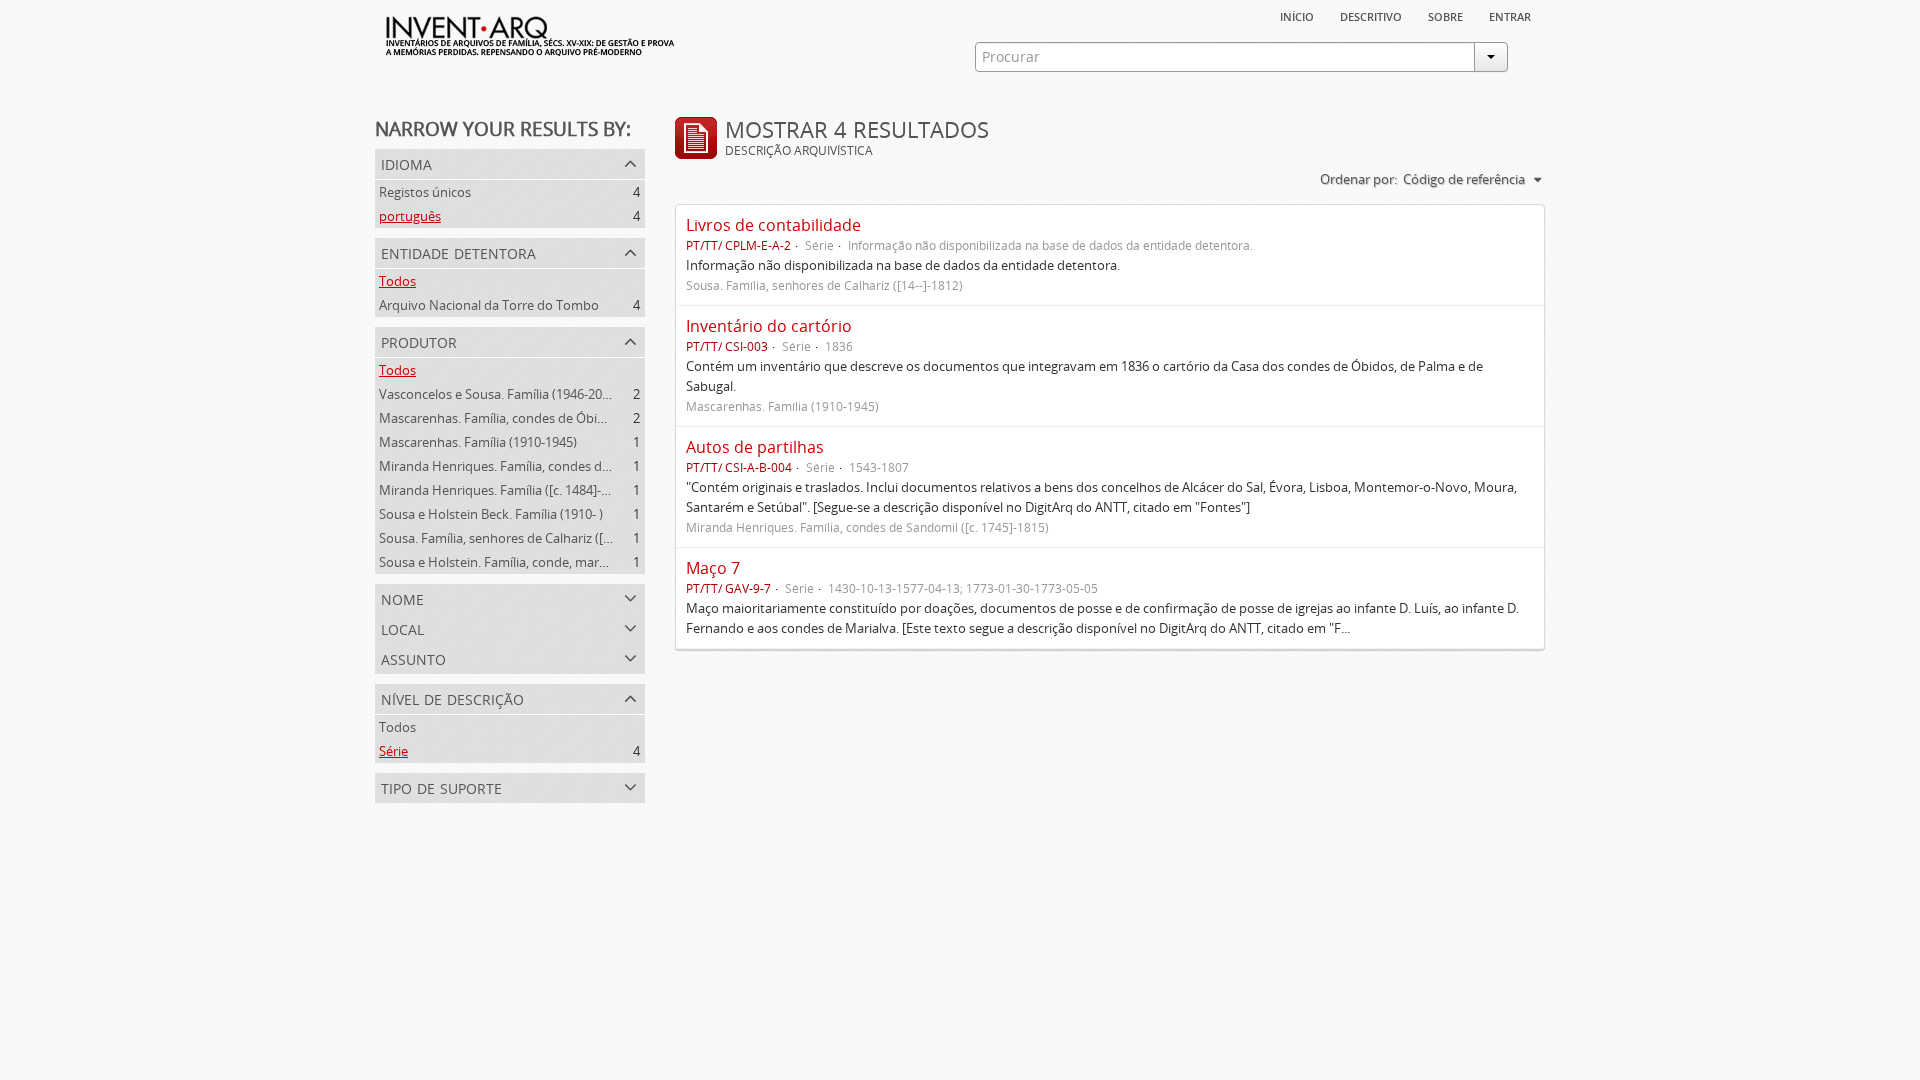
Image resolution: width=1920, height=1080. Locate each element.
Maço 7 (713, 568)
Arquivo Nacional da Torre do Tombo (489, 305)
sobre (1445, 15)
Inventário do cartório (769, 326)
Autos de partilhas (755, 447)
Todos (397, 281)
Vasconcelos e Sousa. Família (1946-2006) (499, 394)
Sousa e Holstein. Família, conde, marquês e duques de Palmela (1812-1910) (602, 562)
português (410, 216)
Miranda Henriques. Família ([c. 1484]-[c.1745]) (514, 490)
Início (1297, 15)
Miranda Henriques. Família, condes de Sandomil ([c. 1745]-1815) (569, 466)
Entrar (1510, 15)
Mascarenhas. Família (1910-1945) (478, 442)
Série (393, 751)
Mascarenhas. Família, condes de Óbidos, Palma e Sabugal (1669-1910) (586, 418)
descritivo (1371, 15)
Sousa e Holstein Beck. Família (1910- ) (491, 514)
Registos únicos (425, 192)
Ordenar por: (1358, 179)
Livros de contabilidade (773, 225)
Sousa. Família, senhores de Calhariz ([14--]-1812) (522, 538)
